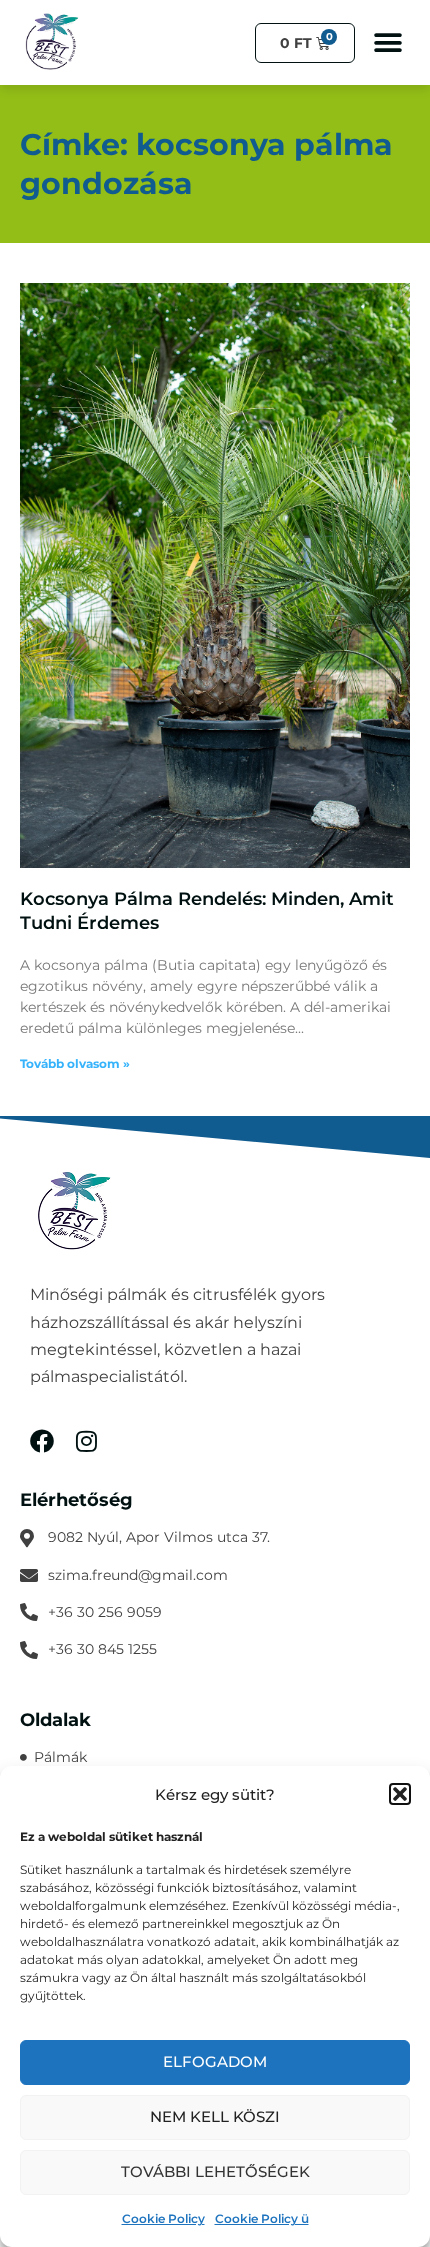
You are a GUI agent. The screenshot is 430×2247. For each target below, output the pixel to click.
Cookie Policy (163, 2218)
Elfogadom (215, 2061)
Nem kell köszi (215, 2116)
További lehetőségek (215, 2171)
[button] (400, 1794)
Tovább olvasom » (75, 1063)
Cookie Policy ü (262, 2218)
